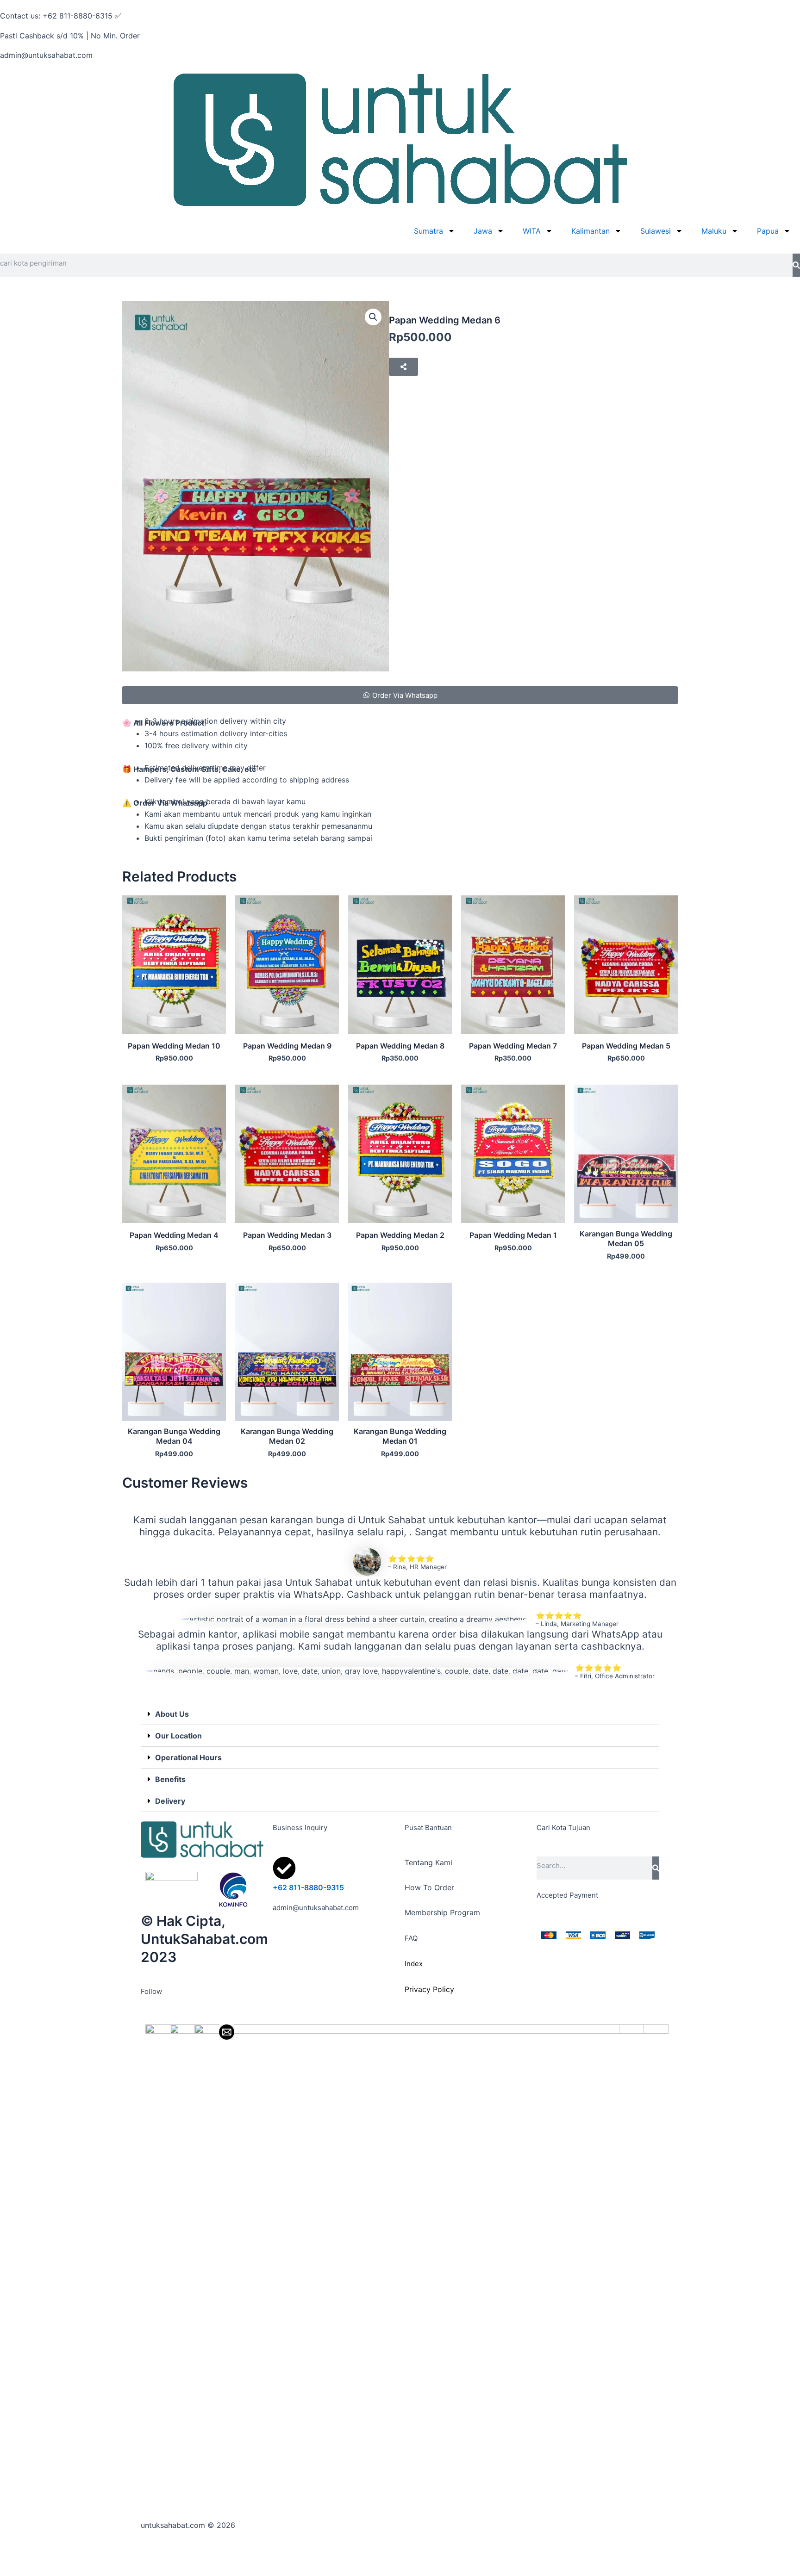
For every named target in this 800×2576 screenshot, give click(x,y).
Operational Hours (188, 1757)
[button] (373, 317)
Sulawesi (656, 231)
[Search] (796, 265)
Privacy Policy (429, 1989)
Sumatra (428, 231)
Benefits (170, 1779)
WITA (532, 231)
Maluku (714, 231)
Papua (768, 231)
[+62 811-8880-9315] (284, 1868)
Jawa (483, 231)
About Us (172, 1714)
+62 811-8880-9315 (308, 1887)
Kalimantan (591, 231)
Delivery (170, 1801)
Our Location (178, 1736)
